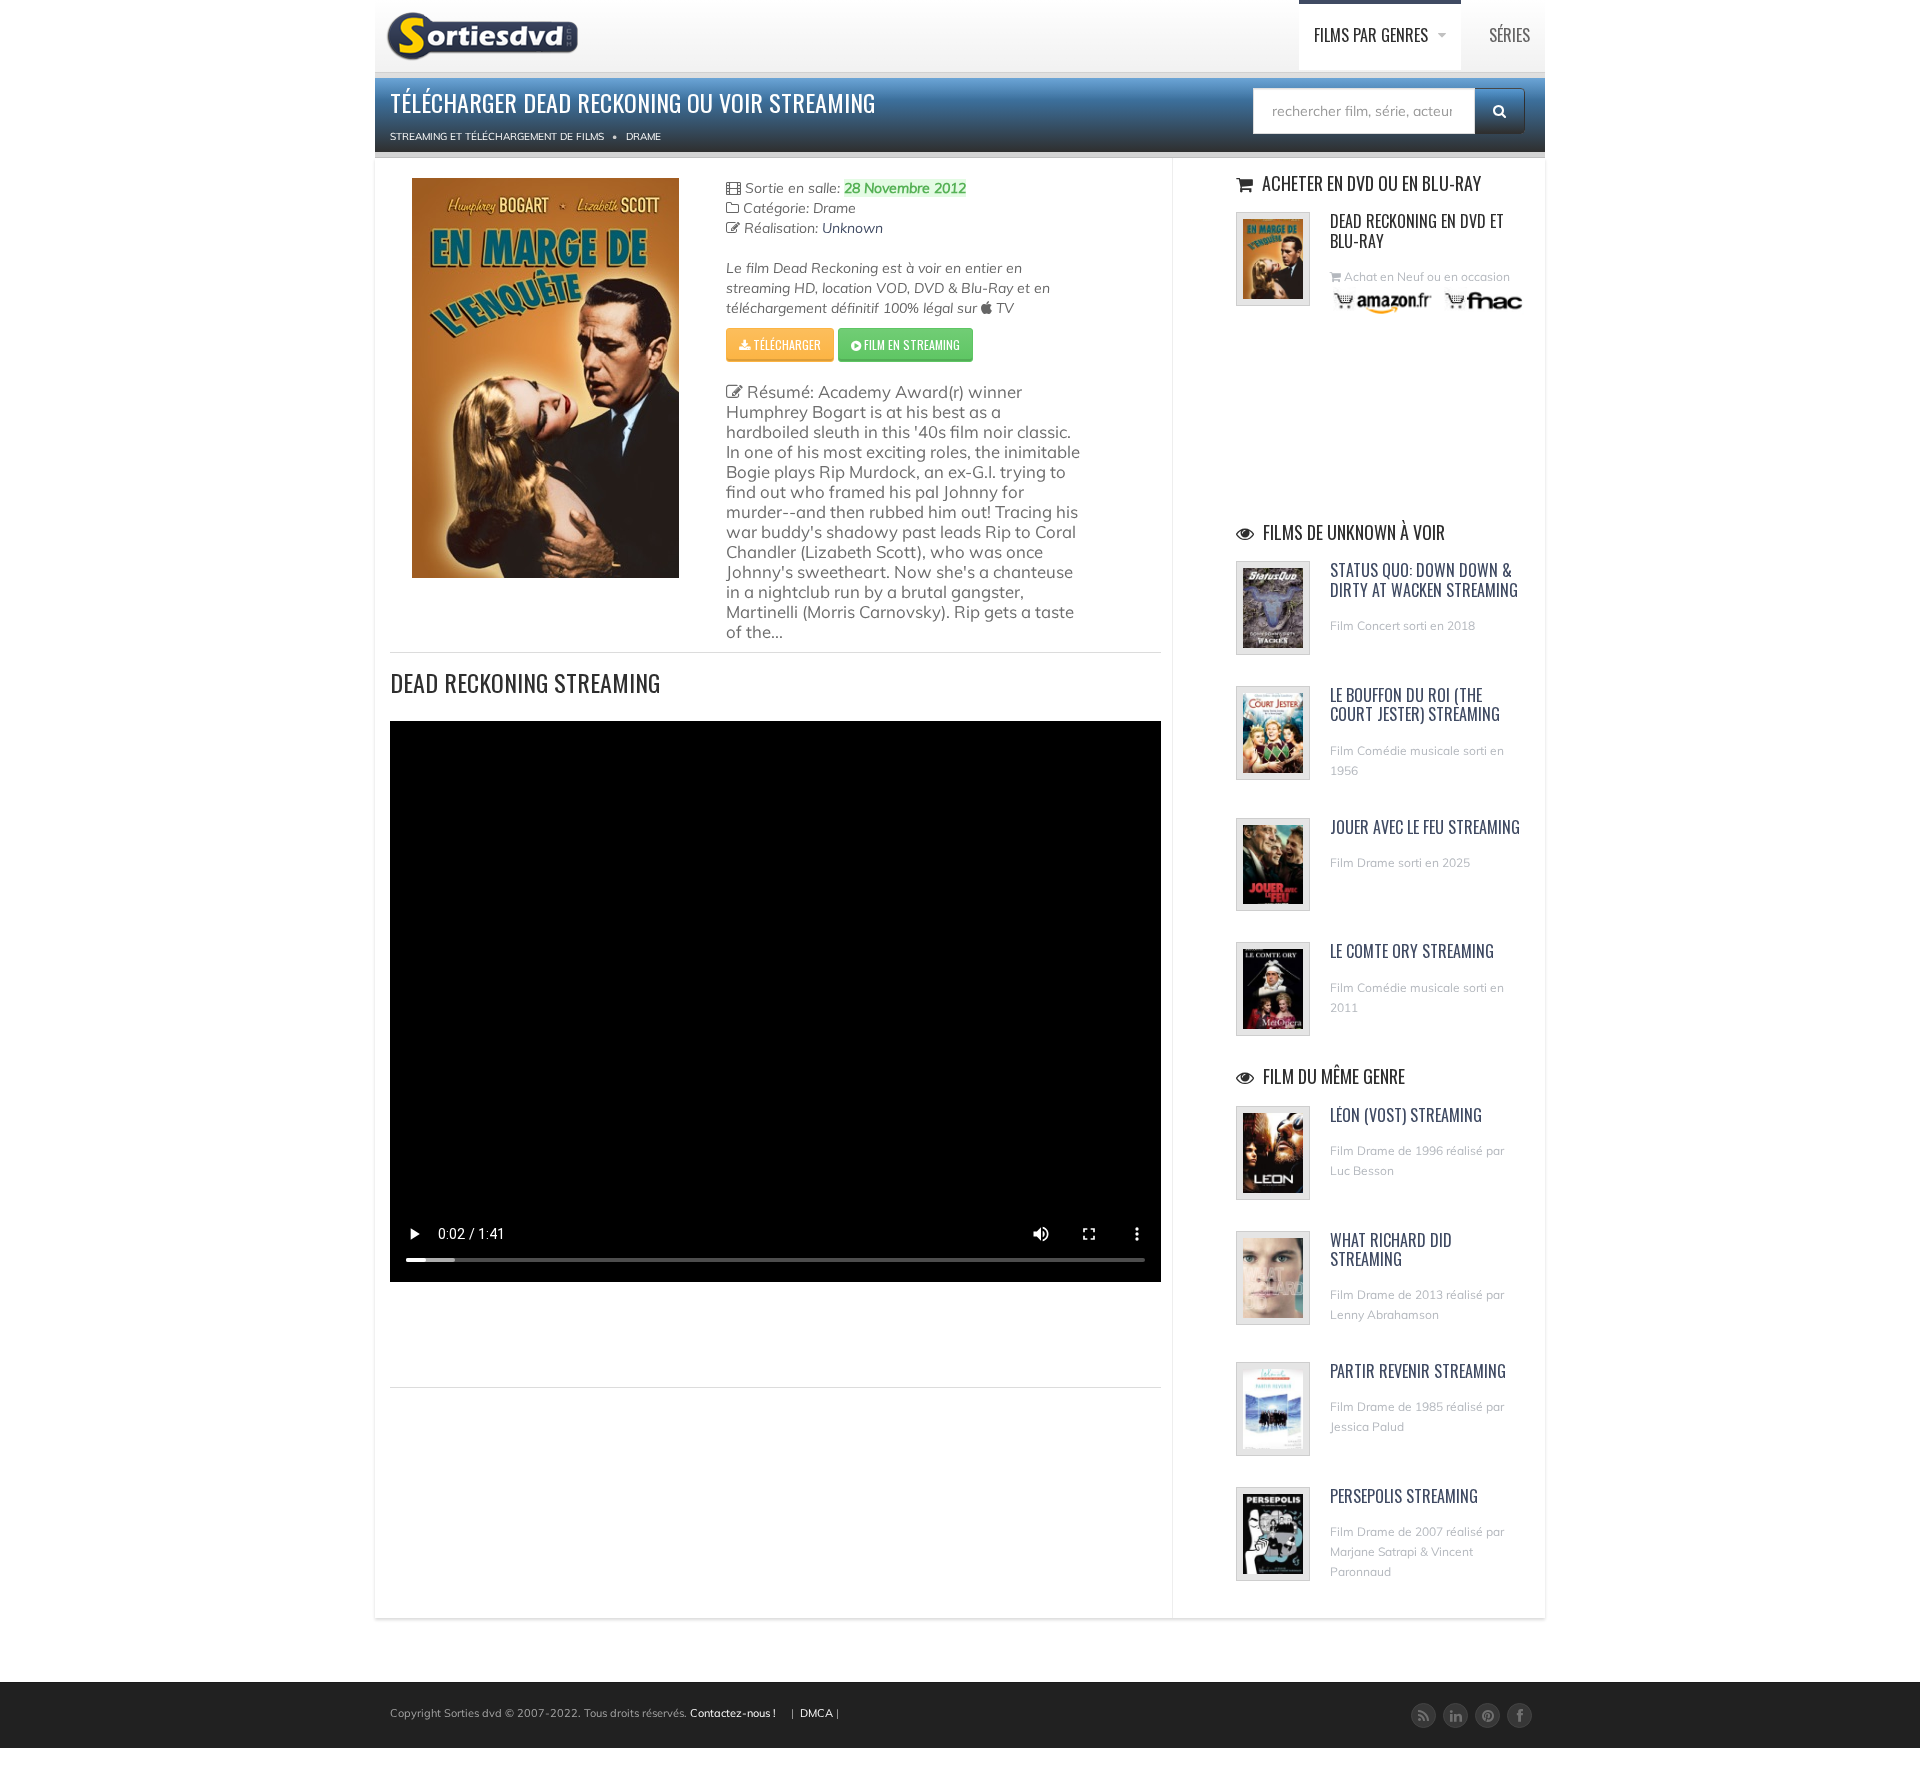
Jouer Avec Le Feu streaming (1425, 827)
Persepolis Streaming (1404, 1496)
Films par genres (1373, 35)
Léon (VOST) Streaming (1406, 1115)
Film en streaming (910, 344)
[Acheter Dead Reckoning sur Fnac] (1482, 300)
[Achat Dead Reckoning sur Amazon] (1383, 300)
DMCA (816, 1713)
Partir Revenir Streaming (1418, 1371)
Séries (1509, 35)
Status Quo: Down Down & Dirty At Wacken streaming (1424, 579)
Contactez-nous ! (733, 1713)
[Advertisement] (507, 1332)
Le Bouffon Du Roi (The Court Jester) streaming (1415, 704)
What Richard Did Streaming (1391, 1249)
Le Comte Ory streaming (1412, 951)
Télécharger (785, 344)
